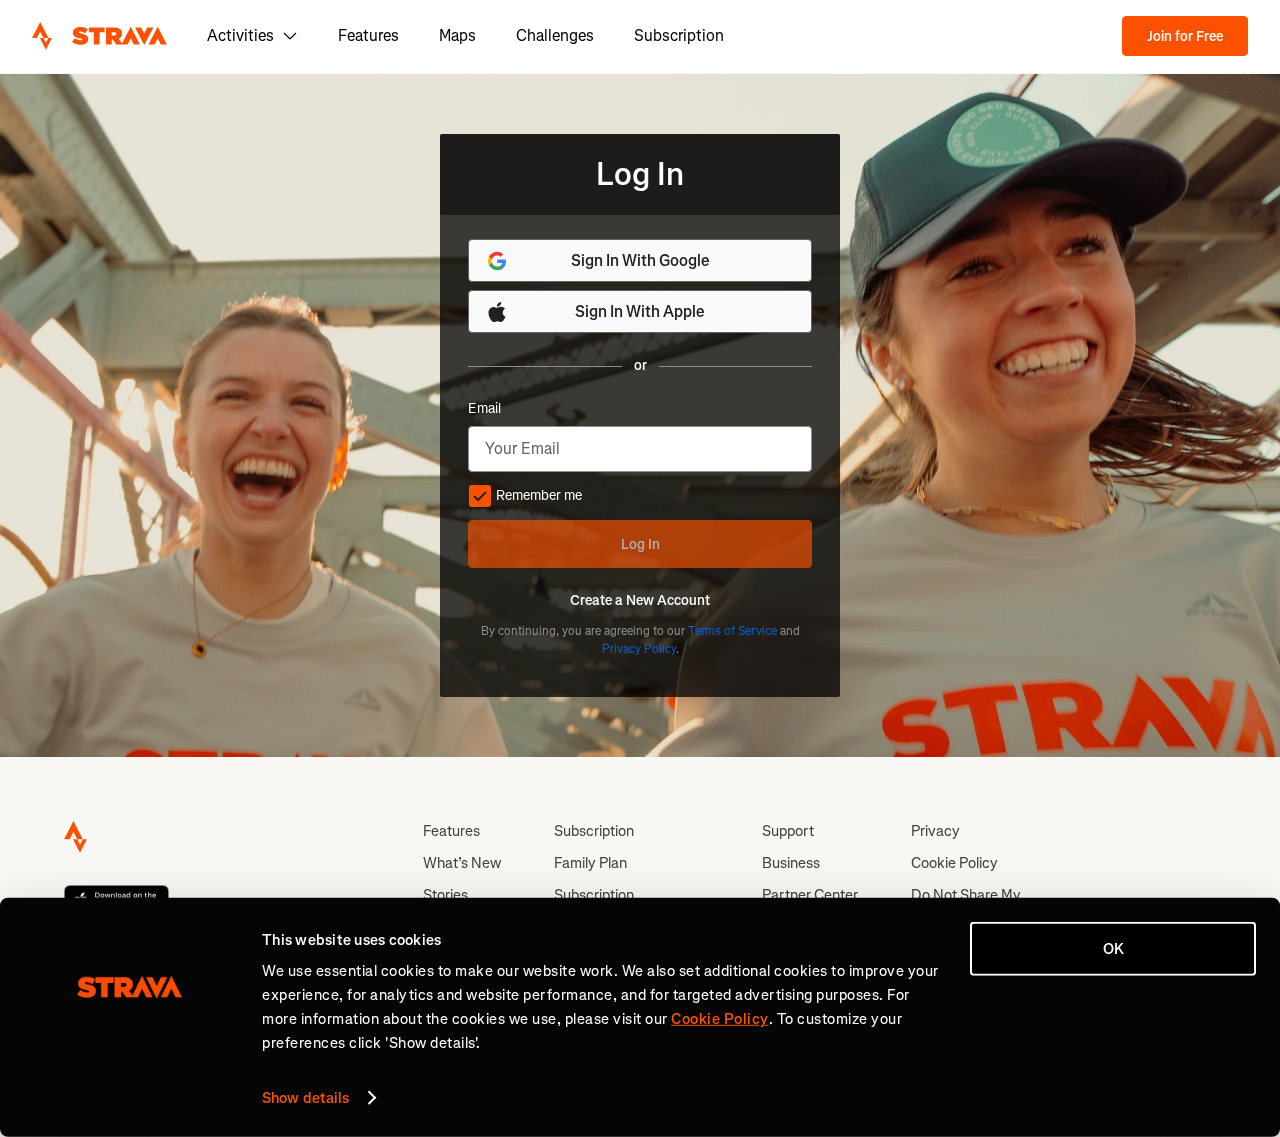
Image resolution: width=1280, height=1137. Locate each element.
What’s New (462, 863)
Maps (457, 35)
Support (788, 831)
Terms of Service (732, 631)
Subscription (679, 35)
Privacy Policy (639, 649)
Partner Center (810, 895)
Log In (640, 544)
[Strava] (99, 36)
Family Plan (590, 863)
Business (791, 863)
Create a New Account (640, 601)
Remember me (539, 495)
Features (368, 35)
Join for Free (1185, 36)
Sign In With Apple (640, 311)
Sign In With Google (640, 260)
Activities (240, 35)
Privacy (935, 831)
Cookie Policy (954, 863)
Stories (445, 895)
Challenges (555, 35)
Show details (305, 1098)
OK (1113, 949)
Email (484, 409)
